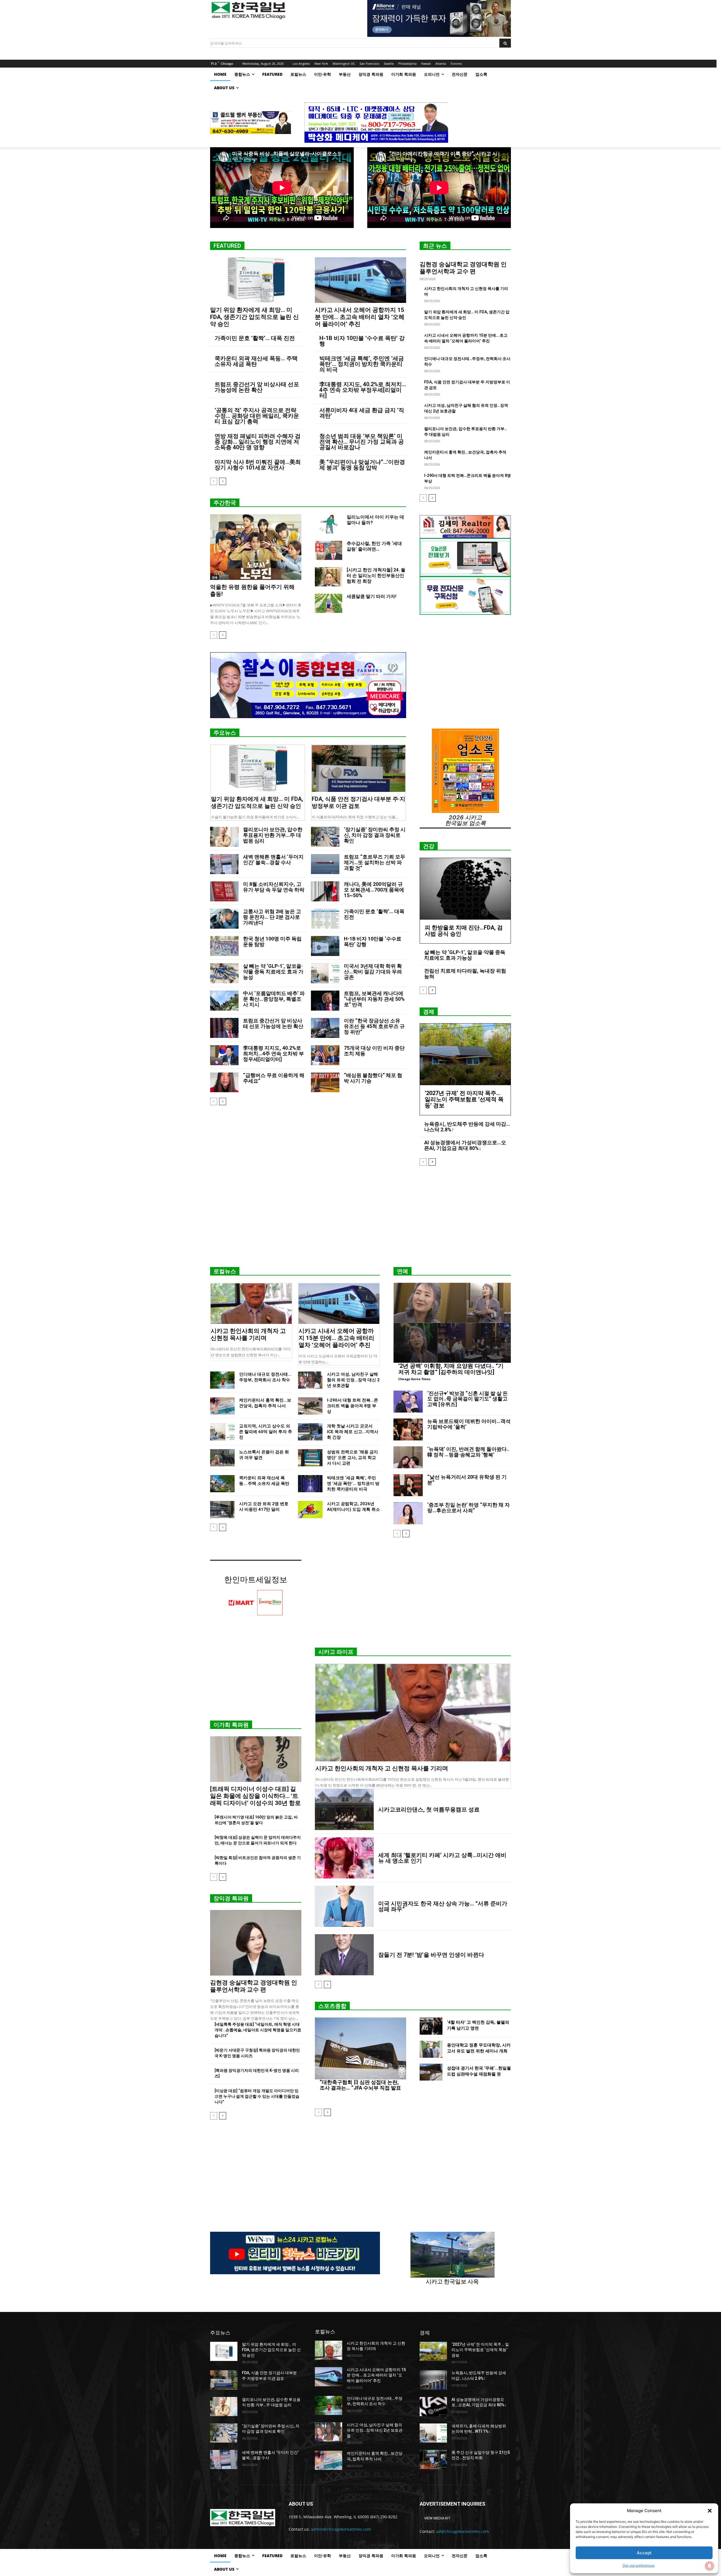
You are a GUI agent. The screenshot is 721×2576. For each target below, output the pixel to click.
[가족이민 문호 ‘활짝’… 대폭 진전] (325, 919)
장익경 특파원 (231, 1898)
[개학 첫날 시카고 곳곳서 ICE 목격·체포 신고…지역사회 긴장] (310, 1432)
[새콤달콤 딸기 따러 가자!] (329, 603)
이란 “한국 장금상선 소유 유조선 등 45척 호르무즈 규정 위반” (374, 1026)
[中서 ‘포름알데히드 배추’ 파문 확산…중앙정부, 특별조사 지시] (224, 1001)
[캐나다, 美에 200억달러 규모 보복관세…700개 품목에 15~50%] (325, 891)
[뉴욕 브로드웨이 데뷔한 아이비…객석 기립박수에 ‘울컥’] (408, 1429)
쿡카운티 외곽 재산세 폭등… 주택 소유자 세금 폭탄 (256, 361)
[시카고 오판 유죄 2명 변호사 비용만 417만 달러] (222, 1510)
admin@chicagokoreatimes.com (341, 2529)
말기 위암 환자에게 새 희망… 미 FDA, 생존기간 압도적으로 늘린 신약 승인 (254, 317)
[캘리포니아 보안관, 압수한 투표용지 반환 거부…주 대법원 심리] (224, 837)
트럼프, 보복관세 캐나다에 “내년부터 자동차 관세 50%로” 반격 (374, 999)
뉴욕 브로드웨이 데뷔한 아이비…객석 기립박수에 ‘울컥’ (469, 1424)
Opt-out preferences (638, 2565)
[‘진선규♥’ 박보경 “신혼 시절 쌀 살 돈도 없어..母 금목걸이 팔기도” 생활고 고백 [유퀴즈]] (408, 1402)
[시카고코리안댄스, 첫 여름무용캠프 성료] (344, 1809)
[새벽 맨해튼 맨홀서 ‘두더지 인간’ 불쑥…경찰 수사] (224, 864)
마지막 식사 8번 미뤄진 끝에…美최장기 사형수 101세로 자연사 (258, 465)
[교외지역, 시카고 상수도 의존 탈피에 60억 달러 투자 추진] (222, 1432)
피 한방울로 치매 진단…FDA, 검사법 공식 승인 (464, 931)
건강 (429, 846)
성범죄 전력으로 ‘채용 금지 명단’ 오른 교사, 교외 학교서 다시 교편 (352, 1458)
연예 (215, 577)
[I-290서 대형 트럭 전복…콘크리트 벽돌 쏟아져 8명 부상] (310, 1406)
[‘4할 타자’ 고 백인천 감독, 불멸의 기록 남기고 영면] (431, 2026)
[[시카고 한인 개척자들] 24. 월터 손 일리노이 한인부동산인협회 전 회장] (329, 577)
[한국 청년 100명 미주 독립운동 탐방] (224, 946)
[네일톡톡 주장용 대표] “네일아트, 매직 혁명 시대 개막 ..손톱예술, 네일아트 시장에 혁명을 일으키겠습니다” (258, 2030)
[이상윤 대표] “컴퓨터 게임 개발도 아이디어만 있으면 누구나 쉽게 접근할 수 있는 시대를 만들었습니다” (257, 2096)
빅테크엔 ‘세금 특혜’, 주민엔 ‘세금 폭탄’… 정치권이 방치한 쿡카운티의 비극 (362, 364)
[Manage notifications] (709, 2566)
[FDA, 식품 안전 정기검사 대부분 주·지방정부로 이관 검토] (359, 768)
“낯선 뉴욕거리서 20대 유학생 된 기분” (467, 1480)
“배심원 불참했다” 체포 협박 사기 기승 (373, 1078)
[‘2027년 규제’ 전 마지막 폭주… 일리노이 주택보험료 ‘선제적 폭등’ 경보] (465, 1054)
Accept (644, 2553)
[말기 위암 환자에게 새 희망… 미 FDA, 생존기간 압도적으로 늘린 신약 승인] (256, 280)
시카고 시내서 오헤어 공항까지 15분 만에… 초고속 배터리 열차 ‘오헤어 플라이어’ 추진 (360, 317)
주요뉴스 (225, 733)
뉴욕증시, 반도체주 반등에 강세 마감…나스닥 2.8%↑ (467, 1127)
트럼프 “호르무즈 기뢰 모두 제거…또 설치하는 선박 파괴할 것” (375, 862)
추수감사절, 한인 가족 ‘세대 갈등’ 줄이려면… (374, 546)
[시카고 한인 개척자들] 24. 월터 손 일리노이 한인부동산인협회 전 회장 (376, 576)
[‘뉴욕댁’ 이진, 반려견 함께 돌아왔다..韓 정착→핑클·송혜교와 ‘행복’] (408, 1457)
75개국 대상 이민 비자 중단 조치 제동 (374, 1051)
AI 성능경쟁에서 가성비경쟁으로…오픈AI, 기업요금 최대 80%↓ (465, 1145)
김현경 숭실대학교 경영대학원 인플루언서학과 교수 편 (463, 268)
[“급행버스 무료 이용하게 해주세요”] (224, 1083)
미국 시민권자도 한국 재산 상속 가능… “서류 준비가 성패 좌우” (443, 1906)
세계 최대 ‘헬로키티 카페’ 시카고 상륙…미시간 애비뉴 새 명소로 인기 (442, 1858)
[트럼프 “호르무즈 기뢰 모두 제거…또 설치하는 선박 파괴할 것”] (325, 864)
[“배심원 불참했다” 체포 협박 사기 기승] (325, 1083)
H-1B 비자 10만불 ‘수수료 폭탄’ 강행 (362, 341)
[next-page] (223, 481)
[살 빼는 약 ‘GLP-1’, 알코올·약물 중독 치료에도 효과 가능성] (224, 973)
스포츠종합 (332, 2006)
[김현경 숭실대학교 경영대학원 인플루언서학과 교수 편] (256, 1943)
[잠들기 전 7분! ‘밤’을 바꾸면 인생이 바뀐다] (344, 1955)
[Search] (505, 43)
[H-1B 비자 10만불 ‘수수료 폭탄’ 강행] (325, 946)
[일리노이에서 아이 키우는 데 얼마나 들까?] (329, 524)
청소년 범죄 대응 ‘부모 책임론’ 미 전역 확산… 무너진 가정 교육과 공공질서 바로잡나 (362, 442)
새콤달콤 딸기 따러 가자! (371, 596)
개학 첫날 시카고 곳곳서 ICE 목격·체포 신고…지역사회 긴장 (353, 1432)
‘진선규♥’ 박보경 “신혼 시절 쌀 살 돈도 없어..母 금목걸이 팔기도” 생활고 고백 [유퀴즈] (468, 1399)
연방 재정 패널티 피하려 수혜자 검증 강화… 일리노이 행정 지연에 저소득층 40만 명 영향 (258, 442)
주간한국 (225, 503)
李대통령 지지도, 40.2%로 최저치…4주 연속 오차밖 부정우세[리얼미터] (363, 390)
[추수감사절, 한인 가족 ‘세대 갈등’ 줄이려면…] (329, 550)
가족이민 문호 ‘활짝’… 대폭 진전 (255, 338)
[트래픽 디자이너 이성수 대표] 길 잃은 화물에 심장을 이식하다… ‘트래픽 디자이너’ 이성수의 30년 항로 (255, 1796)
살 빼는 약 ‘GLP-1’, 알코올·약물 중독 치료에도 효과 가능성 (273, 972)
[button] (710, 2511)
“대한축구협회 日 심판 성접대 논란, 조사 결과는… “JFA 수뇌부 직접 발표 (360, 2085)
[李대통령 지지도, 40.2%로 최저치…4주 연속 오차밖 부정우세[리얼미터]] (224, 1055)
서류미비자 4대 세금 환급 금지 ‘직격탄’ (362, 413)
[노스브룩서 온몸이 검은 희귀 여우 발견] (222, 1458)
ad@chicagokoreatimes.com (463, 2531)
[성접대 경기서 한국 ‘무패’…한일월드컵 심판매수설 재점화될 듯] (431, 2072)
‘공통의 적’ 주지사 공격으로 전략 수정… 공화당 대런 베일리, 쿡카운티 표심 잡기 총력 (257, 416)
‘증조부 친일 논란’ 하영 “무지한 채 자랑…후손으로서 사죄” (469, 1508)
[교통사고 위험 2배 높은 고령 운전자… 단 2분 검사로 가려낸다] (224, 919)
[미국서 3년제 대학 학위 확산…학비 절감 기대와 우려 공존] (325, 973)
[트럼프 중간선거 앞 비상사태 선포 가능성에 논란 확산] (224, 1028)
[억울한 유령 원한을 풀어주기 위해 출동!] (256, 547)
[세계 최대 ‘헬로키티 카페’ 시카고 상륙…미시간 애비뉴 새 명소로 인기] (344, 1858)
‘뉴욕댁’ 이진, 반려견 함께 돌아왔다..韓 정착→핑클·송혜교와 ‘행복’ (468, 1452)
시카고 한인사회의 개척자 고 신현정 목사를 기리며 (248, 1334)
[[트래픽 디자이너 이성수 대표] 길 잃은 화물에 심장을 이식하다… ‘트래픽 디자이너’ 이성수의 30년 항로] (256, 1759)
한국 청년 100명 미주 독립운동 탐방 (272, 941)
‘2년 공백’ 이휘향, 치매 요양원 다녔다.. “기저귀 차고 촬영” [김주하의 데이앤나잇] (451, 1369)
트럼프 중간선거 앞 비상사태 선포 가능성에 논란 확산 (257, 387)
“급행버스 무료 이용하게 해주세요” (274, 1078)
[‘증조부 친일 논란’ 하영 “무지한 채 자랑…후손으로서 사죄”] (408, 1513)
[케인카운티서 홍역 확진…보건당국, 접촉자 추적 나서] (222, 1406)
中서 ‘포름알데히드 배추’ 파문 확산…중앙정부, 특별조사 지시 (274, 999)
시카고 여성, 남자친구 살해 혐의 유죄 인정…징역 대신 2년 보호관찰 (353, 1380)
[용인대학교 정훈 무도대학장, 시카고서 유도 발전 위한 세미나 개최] (431, 2049)
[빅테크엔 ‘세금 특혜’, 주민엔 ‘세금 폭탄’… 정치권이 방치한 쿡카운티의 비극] (310, 1484)
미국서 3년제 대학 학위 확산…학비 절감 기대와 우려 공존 (373, 972)
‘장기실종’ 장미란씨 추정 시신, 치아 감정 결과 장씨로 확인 (375, 835)
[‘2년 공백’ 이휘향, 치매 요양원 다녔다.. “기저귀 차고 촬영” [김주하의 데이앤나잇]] (452, 1323)
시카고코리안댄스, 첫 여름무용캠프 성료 (429, 1809)
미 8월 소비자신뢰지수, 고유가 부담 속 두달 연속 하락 (274, 887)
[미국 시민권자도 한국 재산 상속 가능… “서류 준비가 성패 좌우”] (344, 1906)
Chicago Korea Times (414, 1379)
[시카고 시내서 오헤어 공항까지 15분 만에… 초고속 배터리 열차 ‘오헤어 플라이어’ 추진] (360, 280)
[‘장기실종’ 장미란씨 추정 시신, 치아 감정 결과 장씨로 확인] (325, 837)
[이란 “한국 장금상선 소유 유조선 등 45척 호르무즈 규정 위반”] (325, 1028)
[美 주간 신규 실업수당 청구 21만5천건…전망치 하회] (433, 2459)
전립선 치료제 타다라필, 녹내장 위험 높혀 (465, 974)
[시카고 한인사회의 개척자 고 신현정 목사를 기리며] (251, 1304)
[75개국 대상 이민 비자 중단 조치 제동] (325, 1055)
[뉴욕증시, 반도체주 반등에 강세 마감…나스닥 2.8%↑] (433, 2380)
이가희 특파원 (231, 1725)
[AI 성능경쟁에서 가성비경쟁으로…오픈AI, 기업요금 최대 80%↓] (433, 2407)
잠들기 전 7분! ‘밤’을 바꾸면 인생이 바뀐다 (431, 1955)
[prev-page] (214, 481)
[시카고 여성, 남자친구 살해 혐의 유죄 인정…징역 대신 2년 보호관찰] (310, 1380)
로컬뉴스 (225, 1271)
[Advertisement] (360, 1219)
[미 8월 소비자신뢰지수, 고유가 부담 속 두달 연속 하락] (224, 891)
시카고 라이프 (336, 1652)
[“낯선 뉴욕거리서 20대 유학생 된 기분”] (408, 1485)
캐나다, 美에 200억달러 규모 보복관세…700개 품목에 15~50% (374, 890)
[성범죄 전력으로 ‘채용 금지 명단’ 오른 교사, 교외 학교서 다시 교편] (310, 1458)
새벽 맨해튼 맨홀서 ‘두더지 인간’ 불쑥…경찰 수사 (273, 860)
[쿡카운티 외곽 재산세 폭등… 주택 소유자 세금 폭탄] (222, 1484)
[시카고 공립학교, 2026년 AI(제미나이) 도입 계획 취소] (310, 1510)
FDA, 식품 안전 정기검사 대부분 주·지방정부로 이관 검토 (359, 802)
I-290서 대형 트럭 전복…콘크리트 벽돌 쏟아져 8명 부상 (352, 1406)
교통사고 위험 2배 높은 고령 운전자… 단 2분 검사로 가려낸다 (272, 917)
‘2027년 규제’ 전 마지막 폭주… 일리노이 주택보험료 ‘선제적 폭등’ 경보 (464, 1099)
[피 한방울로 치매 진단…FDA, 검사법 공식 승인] (465, 889)
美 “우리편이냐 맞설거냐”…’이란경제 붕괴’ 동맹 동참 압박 (362, 465)
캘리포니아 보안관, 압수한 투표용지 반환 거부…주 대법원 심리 (273, 835)
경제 (429, 1012)
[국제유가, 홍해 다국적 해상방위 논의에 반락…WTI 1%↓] (433, 2433)
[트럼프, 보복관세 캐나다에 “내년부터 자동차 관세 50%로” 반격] (325, 1001)
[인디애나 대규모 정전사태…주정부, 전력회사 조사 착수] (222, 1380)
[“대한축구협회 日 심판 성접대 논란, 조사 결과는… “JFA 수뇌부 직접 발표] (360, 2048)
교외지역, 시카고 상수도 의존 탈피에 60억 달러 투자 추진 (266, 1432)
